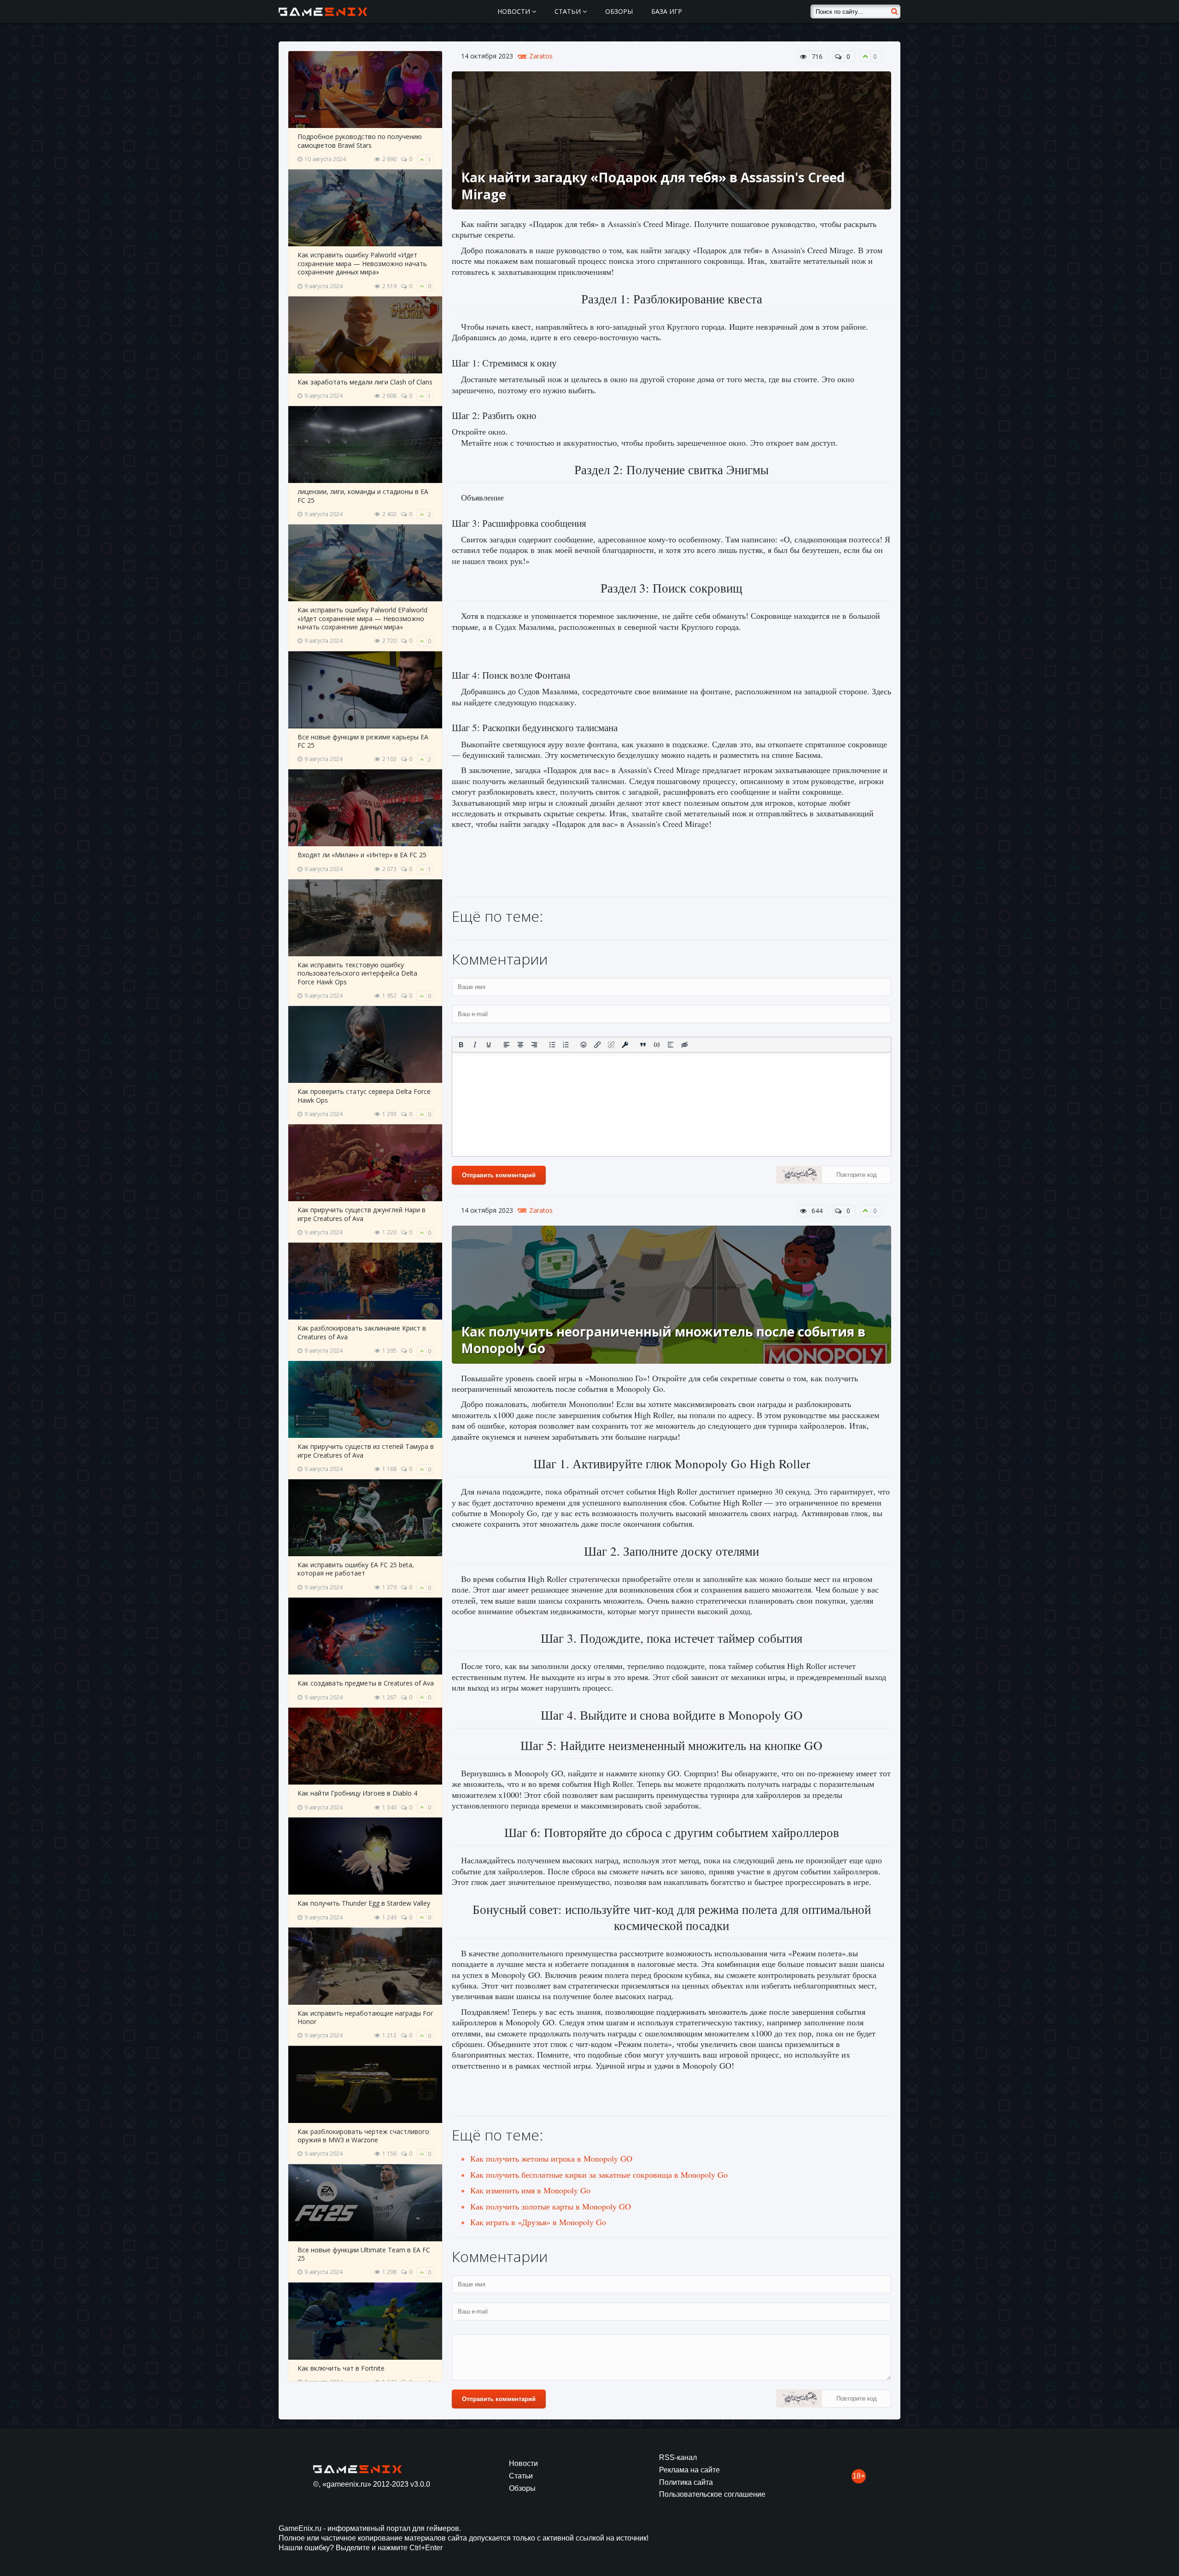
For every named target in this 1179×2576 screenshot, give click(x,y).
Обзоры (619, 11)
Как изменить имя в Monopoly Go (530, 2190)
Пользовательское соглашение (712, 2494)
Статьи (569, 11)
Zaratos (541, 56)
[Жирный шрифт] (461, 1045)
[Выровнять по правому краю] (534, 1045)
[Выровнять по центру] (520, 1045)
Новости (515, 11)
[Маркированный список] (552, 1045)
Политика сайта (686, 2482)
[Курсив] (475, 1045)
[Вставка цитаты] (643, 1045)
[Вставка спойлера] (671, 1045)
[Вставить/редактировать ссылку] (597, 1045)
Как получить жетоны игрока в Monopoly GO (551, 2158)
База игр (667, 11)
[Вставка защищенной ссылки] (625, 1045)
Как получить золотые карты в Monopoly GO (551, 2206)
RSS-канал (678, 2457)
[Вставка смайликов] (584, 1045)
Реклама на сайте (689, 2470)
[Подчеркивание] (489, 1045)
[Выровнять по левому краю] (507, 1045)
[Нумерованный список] (566, 1045)
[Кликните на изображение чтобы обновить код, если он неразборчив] (799, 1176)
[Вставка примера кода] (657, 1045)
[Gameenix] (324, 12)
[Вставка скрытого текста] (684, 1045)
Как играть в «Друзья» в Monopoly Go (538, 2222)
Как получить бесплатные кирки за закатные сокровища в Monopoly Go (599, 2175)
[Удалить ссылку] (611, 1045)
